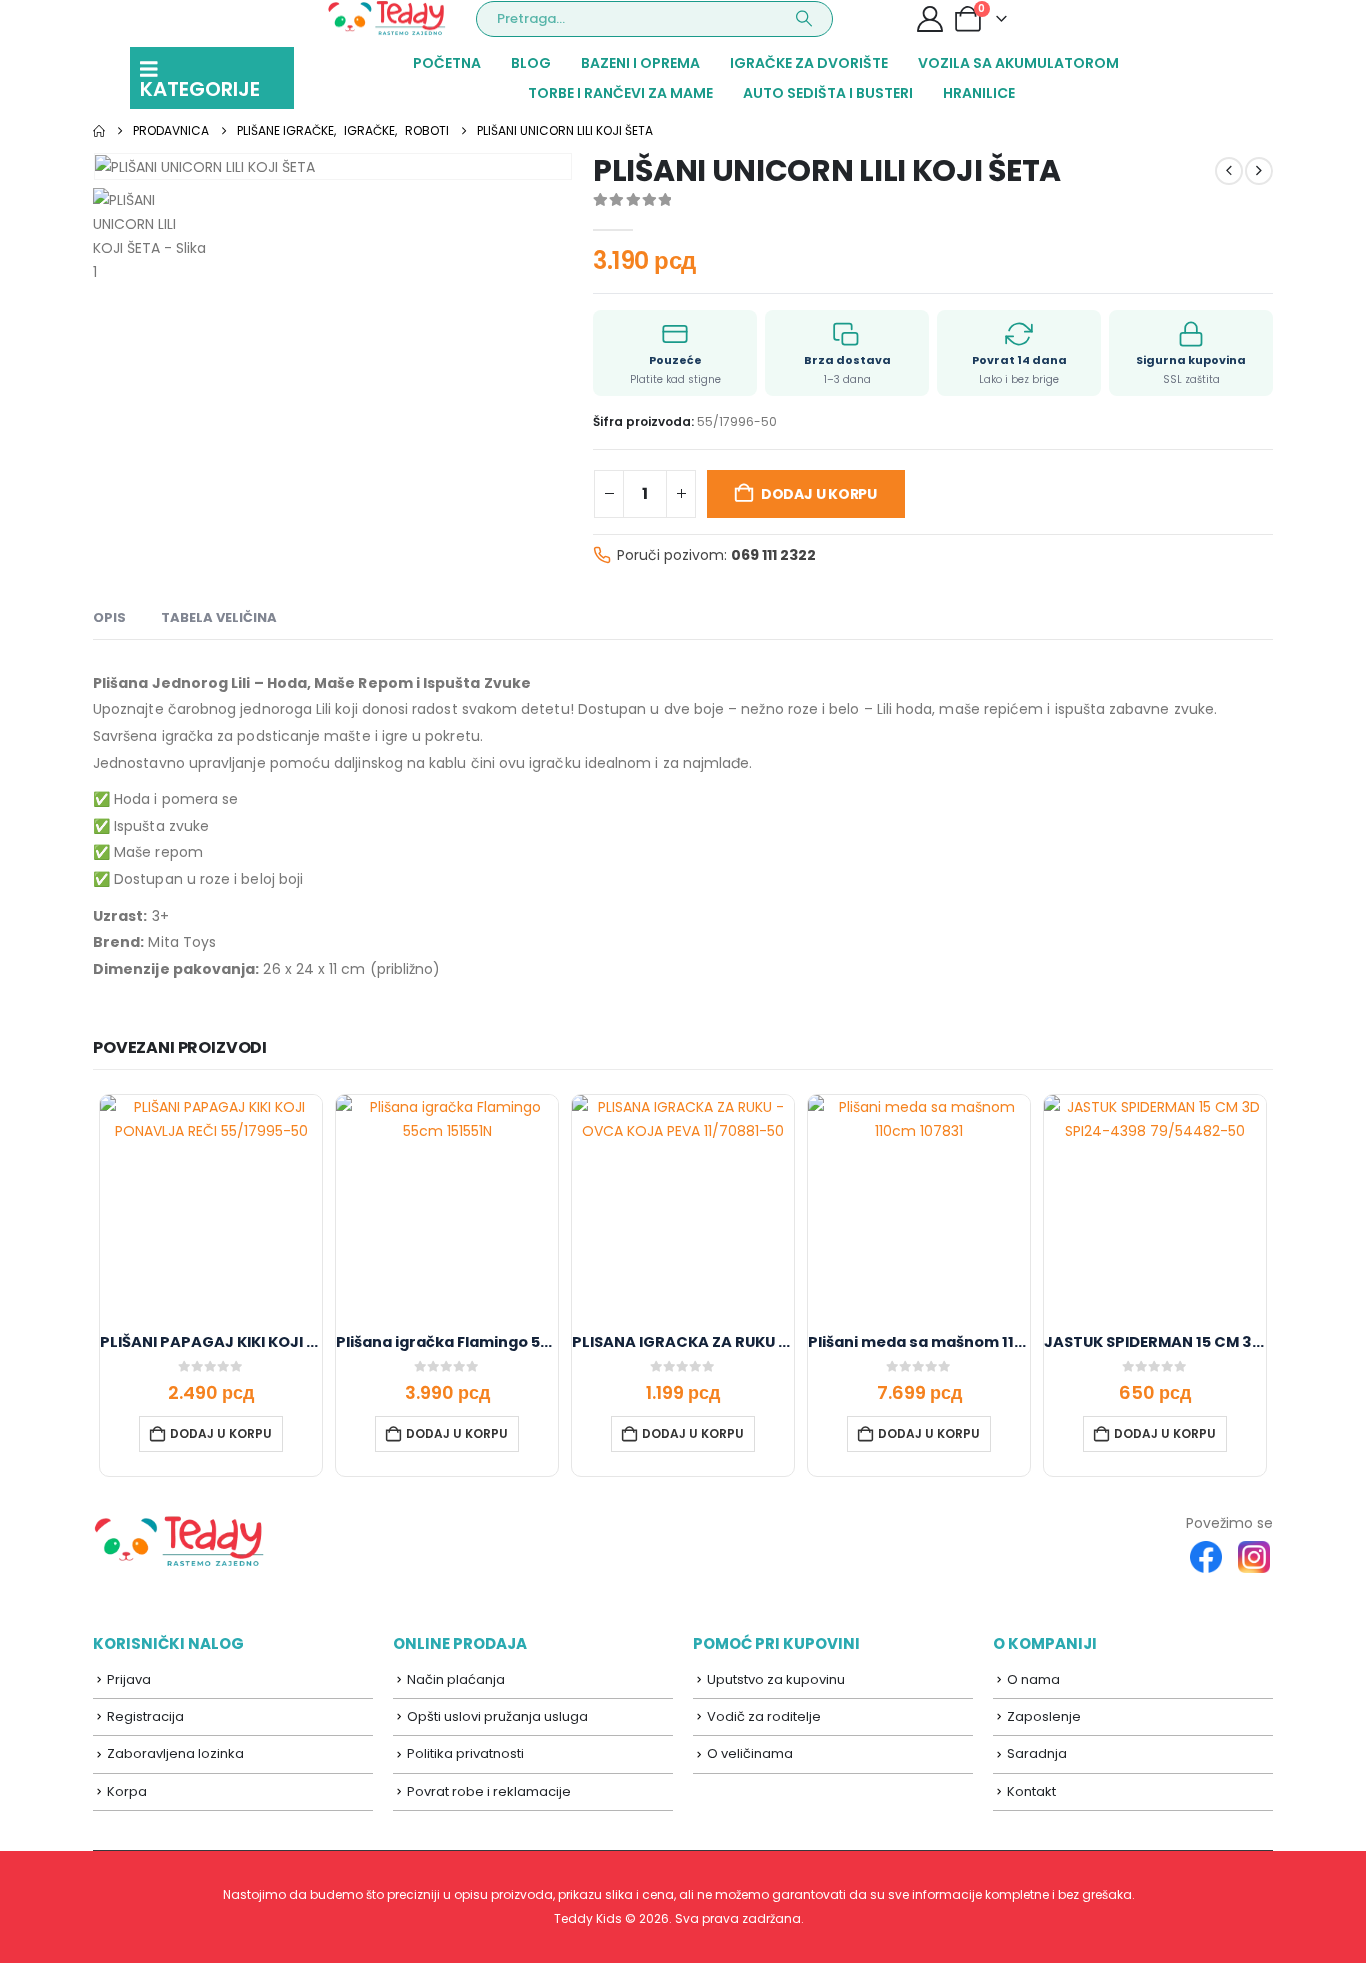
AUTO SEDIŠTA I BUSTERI (828, 93)
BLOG (531, 63)
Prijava (129, 1679)
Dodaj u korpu (819, 494)
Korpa (127, 1791)
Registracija (145, 1716)
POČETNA (447, 63)
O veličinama (750, 1753)
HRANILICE (979, 93)
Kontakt (1031, 1791)
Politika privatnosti (465, 1753)
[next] (1259, 171)
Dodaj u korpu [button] (221, 1433)
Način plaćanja (456, 1679)
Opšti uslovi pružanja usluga (497, 1716)
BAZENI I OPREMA (640, 63)
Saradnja (1037, 1753)
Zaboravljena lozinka (175, 1753)
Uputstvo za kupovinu (776, 1679)
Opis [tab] (109, 617)
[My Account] (929, 19)
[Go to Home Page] (99, 131)
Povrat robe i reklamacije (489, 1791)
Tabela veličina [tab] (219, 617)
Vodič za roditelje (764, 1716)
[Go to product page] (211, 1206)
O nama (1033, 1679)
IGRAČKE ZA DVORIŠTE (809, 63)
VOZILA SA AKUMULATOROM (1018, 63)
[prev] (1229, 171)
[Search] (804, 19)
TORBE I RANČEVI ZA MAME (620, 93)
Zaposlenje (1044, 1716)
